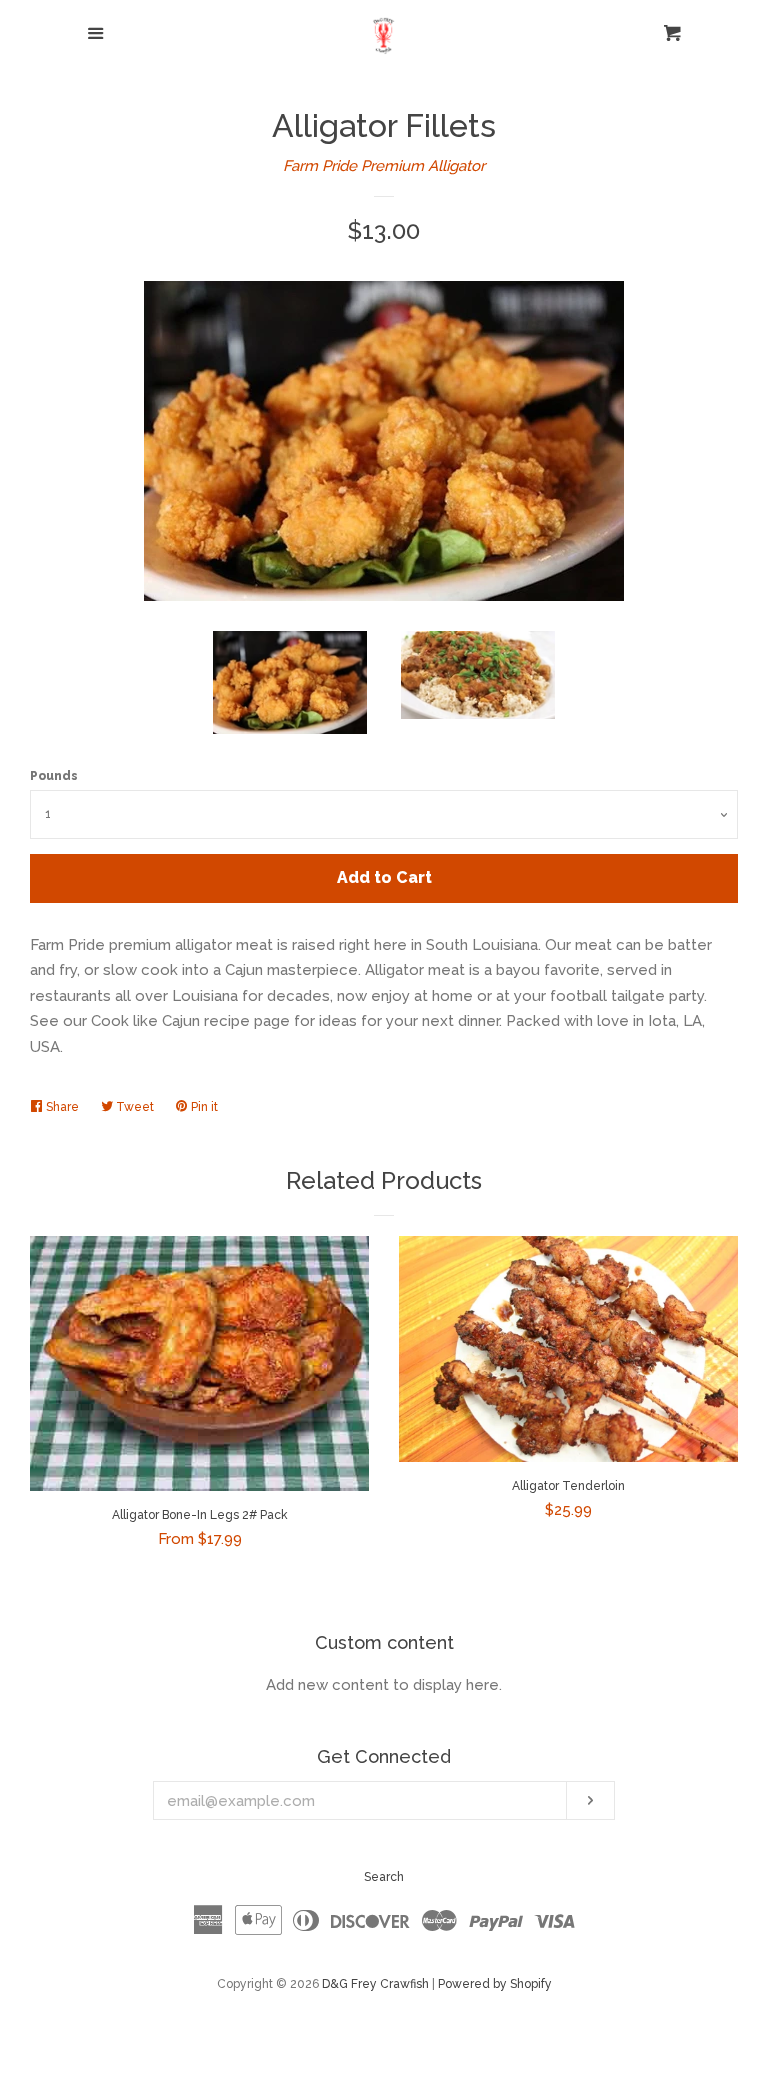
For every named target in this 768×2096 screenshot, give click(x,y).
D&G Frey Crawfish (375, 1984)
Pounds (54, 776)
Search (384, 1877)
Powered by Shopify (495, 1984)
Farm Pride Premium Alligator (384, 166)
